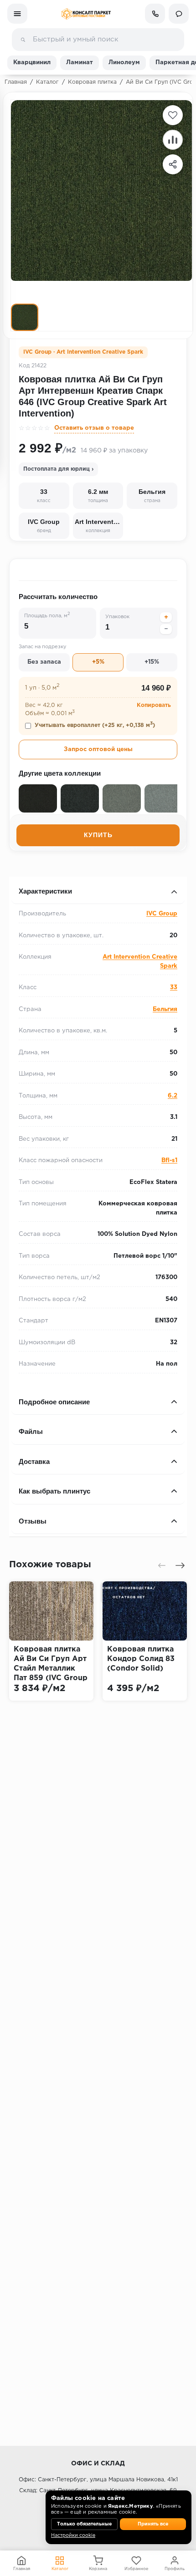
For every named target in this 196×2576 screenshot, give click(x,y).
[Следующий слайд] (180, 1565)
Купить (98, 835)
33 (174, 988)
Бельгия (165, 1009)
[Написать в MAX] (179, 14)
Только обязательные (84, 2524)
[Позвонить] (155, 14)
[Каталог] (17, 14)
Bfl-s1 (169, 1161)
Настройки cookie (73, 2535)
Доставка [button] (34, 1461)
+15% (152, 662)
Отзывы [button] (33, 1521)
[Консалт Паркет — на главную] (86, 14)
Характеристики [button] (45, 891)
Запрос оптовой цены (98, 749)
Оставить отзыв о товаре (94, 428)
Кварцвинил (32, 63)
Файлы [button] (31, 1431)
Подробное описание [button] (54, 1402)
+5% (98, 662)
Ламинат (80, 63)
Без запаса (44, 662)
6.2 (173, 1096)
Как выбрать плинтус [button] (54, 1491)
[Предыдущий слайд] (162, 1565)
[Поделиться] (173, 164)
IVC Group (162, 914)
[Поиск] (23, 40)
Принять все (153, 2524)
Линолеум (124, 63)
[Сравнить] (173, 140)
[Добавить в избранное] (173, 115)
